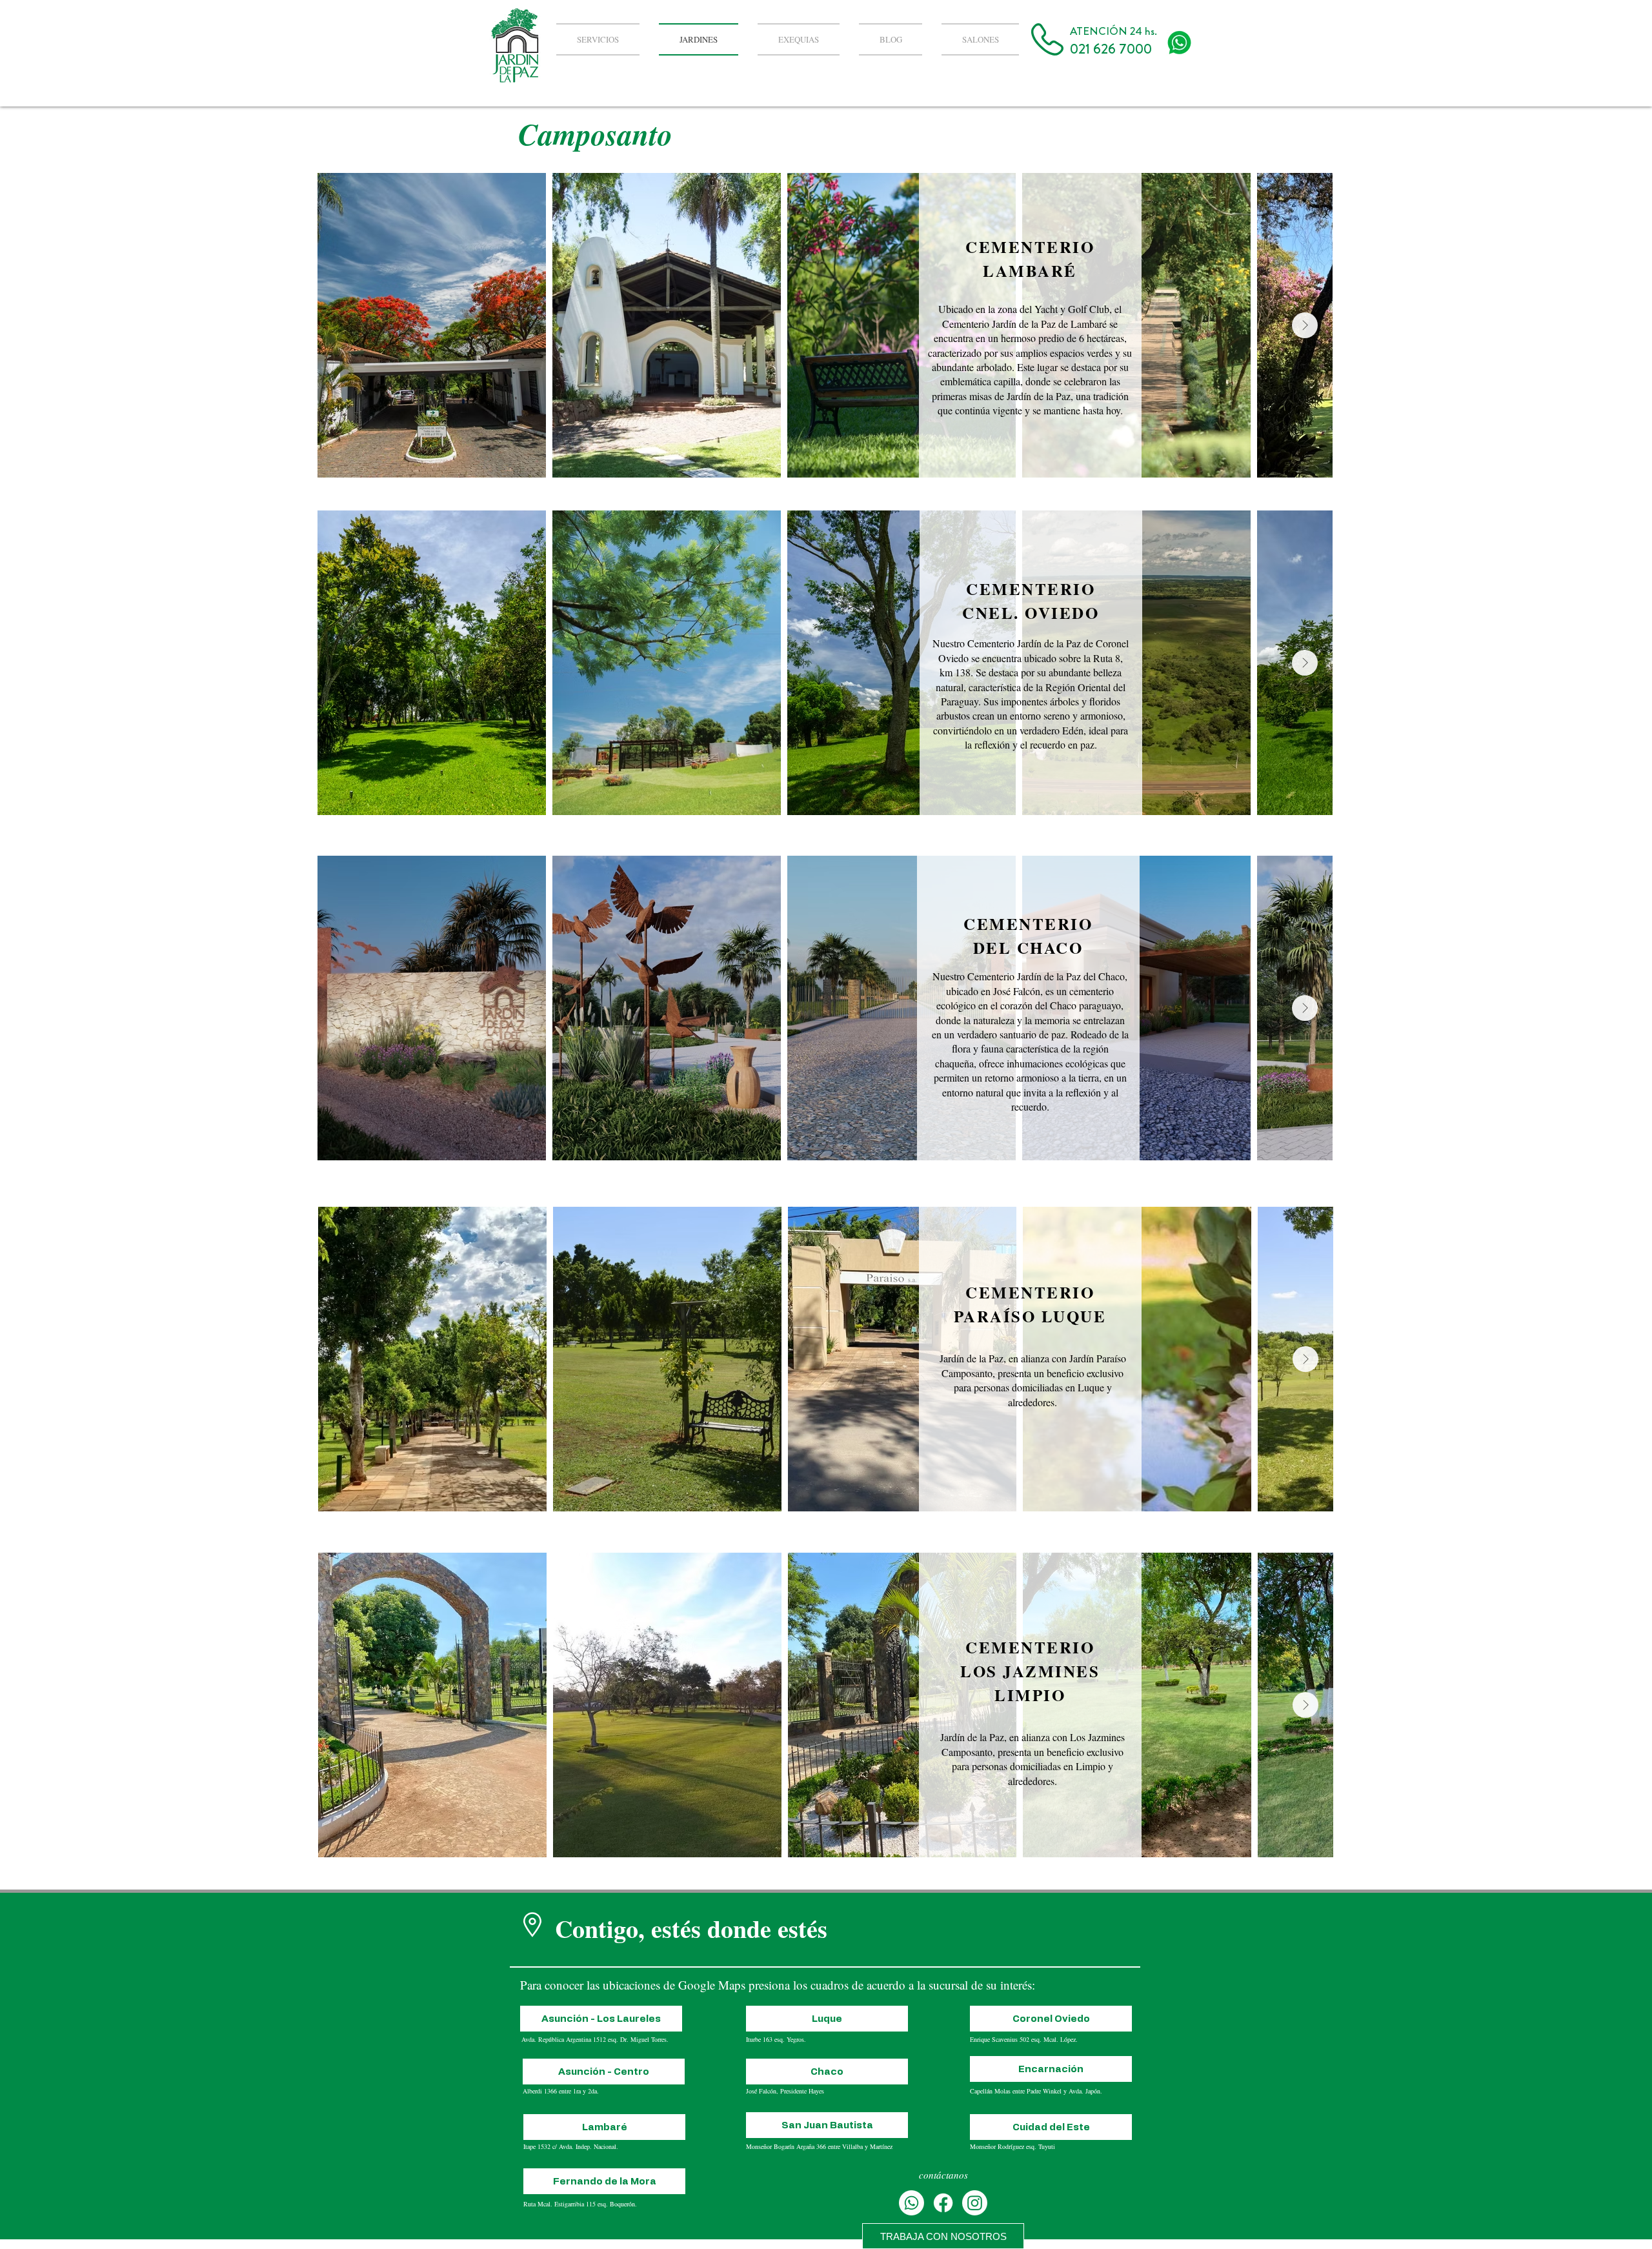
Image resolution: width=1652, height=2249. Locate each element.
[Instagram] (975, 2203)
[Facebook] (943, 2203)
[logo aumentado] (1179, 43)
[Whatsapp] (912, 2203)
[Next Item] (1305, 325)
